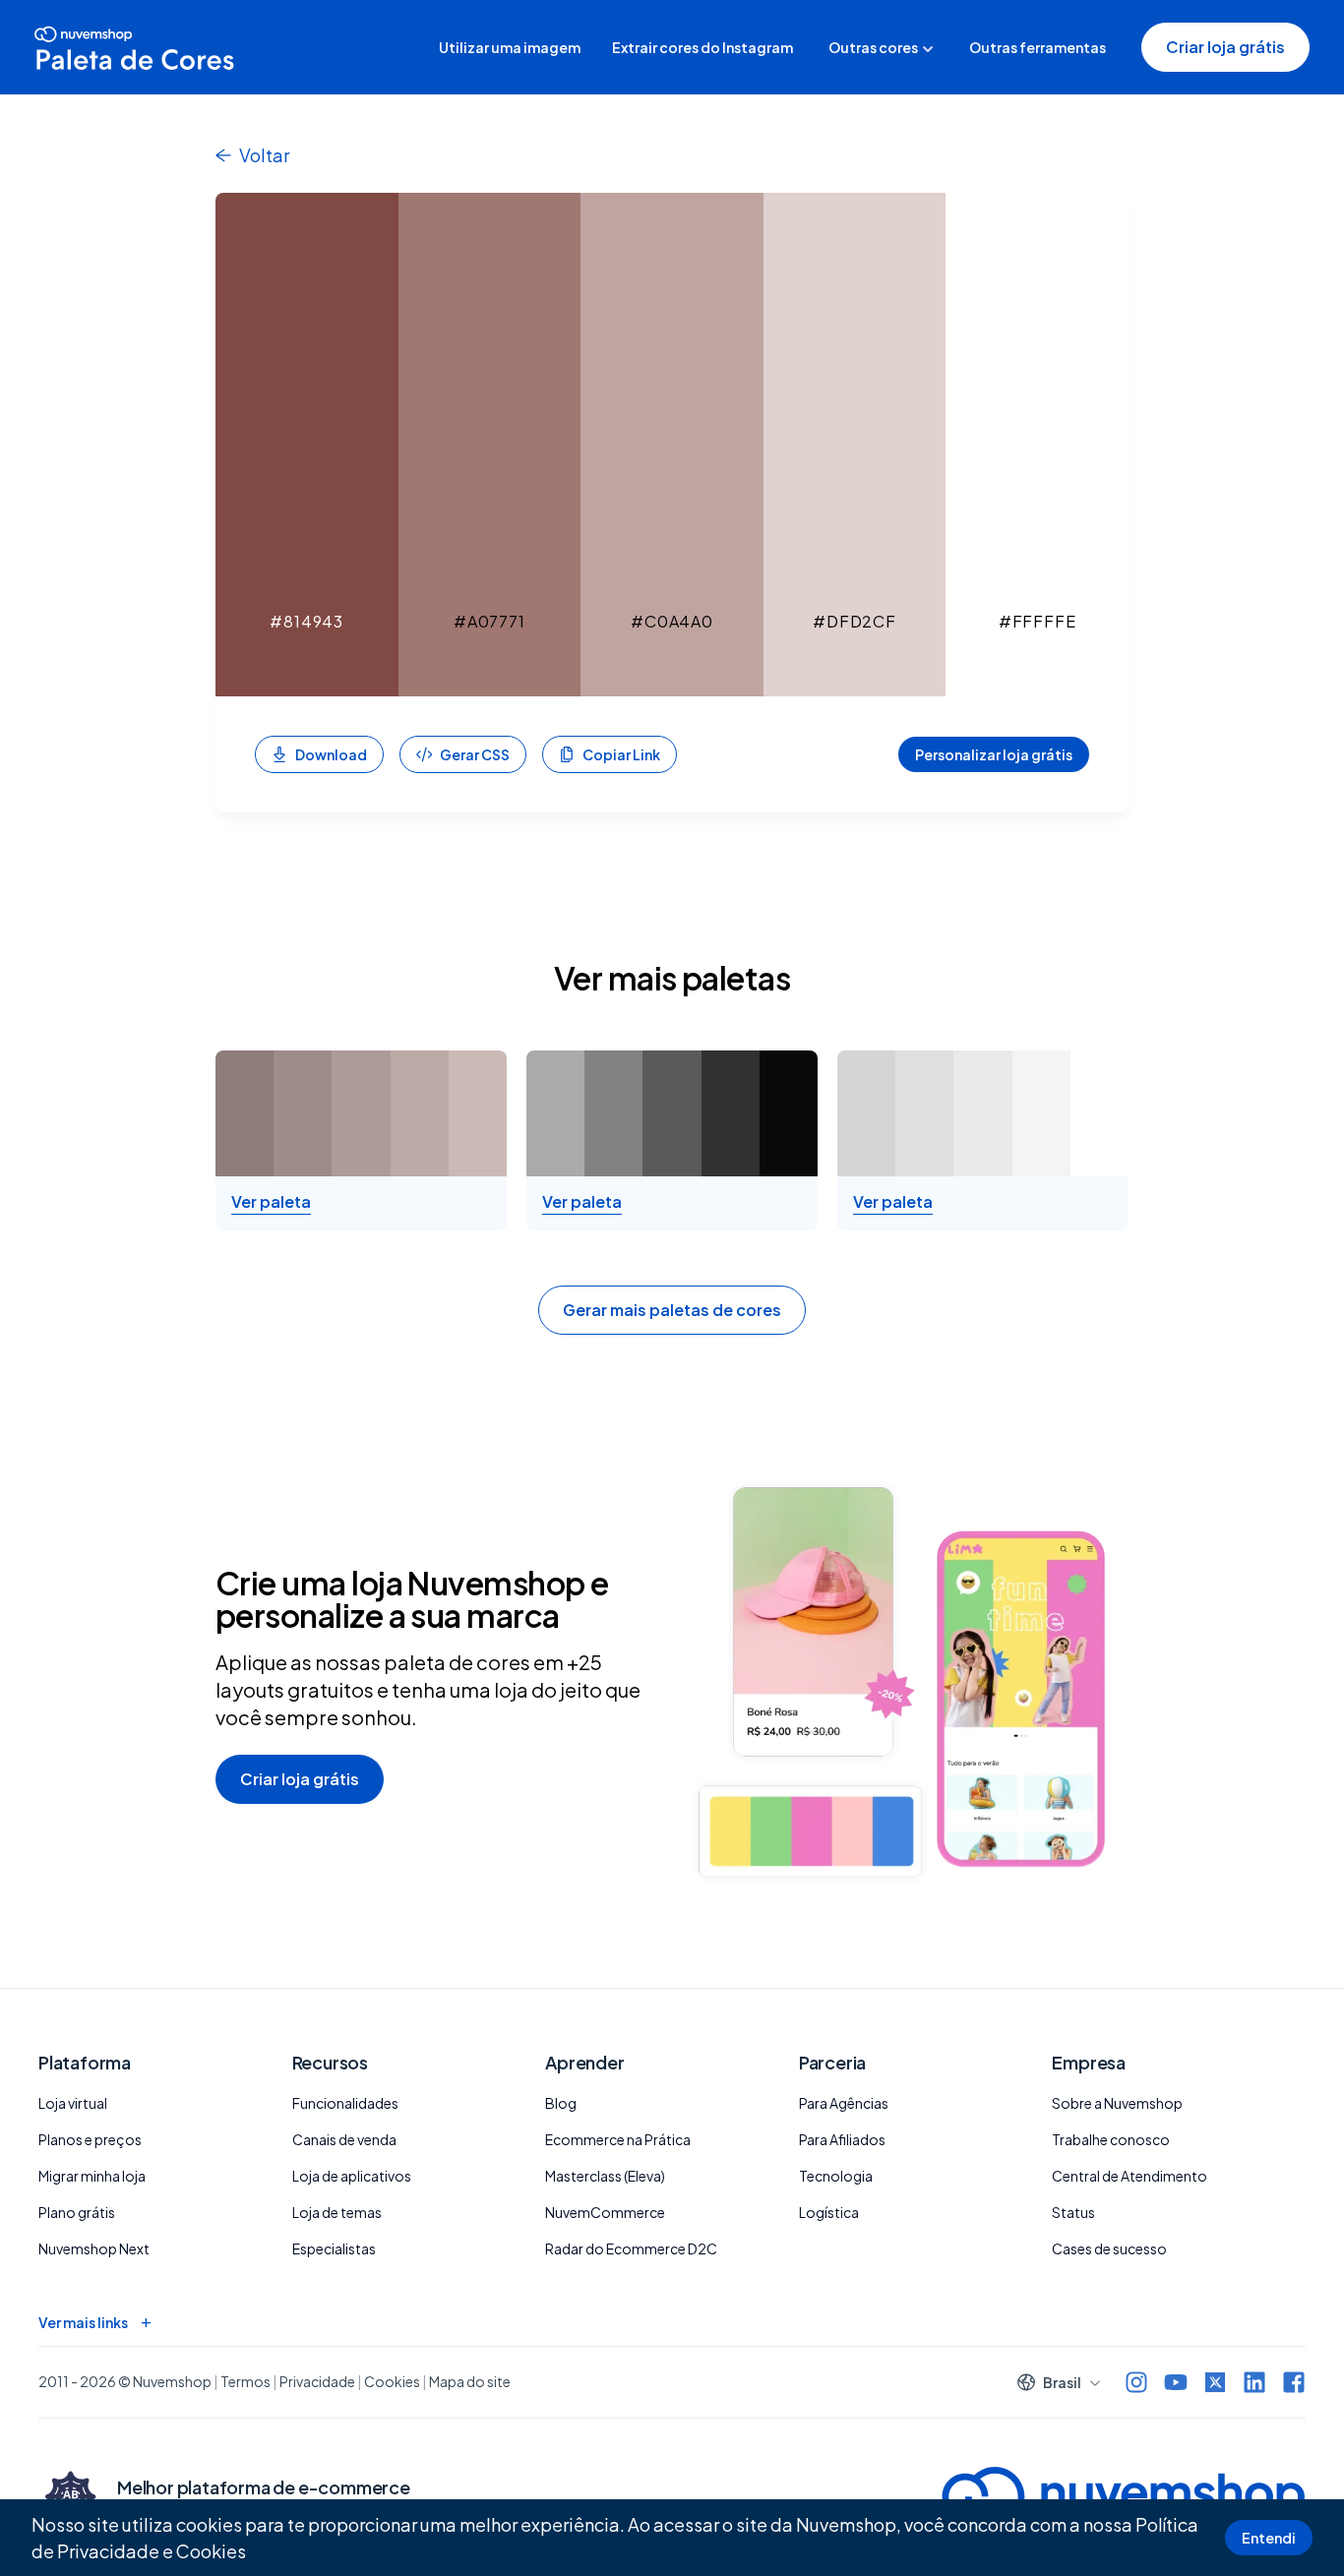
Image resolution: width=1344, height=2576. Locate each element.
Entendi (1269, 2538)
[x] (1215, 2382)
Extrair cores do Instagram (703, 47)
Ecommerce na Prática (618, 2139)
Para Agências (844, 2103)
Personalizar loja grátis (994, 754)
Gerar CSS (475, 754)
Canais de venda (344, 2139)
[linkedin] (1254, 2382)
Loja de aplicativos (352, 2176)
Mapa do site (470, 2381)
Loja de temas (337, 2212)
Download (331, 754)
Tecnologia (836, 2176)
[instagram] (1136, 2382)
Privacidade (317, 2381)
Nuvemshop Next (94, 2248)
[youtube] (1176, 2382)
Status (1073, 2212)
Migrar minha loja (92, 2176)
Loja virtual (73, 2103)
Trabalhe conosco (1111, 2139)
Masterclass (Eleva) (605, 2176)
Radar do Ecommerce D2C (631, 2248)
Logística (829, 2212)
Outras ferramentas (1038, 47)
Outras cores (873, 47)
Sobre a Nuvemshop (1117, 2103)
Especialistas (334, 2248)
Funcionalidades (345, 2103)
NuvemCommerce (605, 2212)
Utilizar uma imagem (510, 47)
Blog (561, 2103)
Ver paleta (271, 1202)
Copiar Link (621, 754)
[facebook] (1294, 2382)
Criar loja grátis (1225, 47)
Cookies (211, 2551)
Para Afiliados (842, 2139)
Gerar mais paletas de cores (672, 1310)
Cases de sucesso (1109, 2248)
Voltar (264, 155)
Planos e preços (90, 2139)
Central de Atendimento (1130, 2176)
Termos (245, 2381)
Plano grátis (77, 2212)
